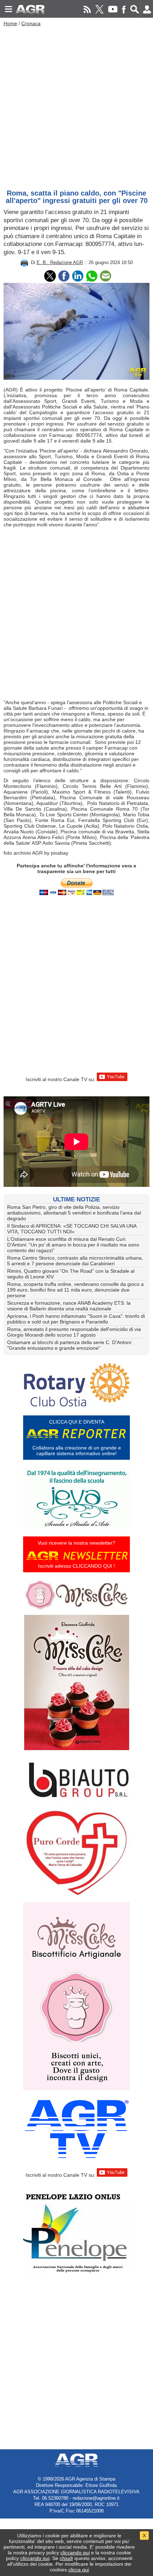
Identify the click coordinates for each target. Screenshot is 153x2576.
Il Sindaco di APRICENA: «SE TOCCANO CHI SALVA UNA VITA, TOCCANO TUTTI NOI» (72, 1229)
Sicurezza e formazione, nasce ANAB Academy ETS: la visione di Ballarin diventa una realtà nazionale (69, 1306)
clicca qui (79, 2570)
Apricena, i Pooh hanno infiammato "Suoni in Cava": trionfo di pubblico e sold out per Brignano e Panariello (76, 1319)
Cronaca (31, 23)
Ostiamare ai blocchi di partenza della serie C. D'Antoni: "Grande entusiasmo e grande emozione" (70, 1345)
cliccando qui (75, 2553)
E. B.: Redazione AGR (60, 262)
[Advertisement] (76, 106)
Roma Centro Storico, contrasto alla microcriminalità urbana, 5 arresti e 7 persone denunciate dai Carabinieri (75, 1261)
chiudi (66, 2558)
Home (10, 23)
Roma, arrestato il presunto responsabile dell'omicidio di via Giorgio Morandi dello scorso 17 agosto (74, 1332)
